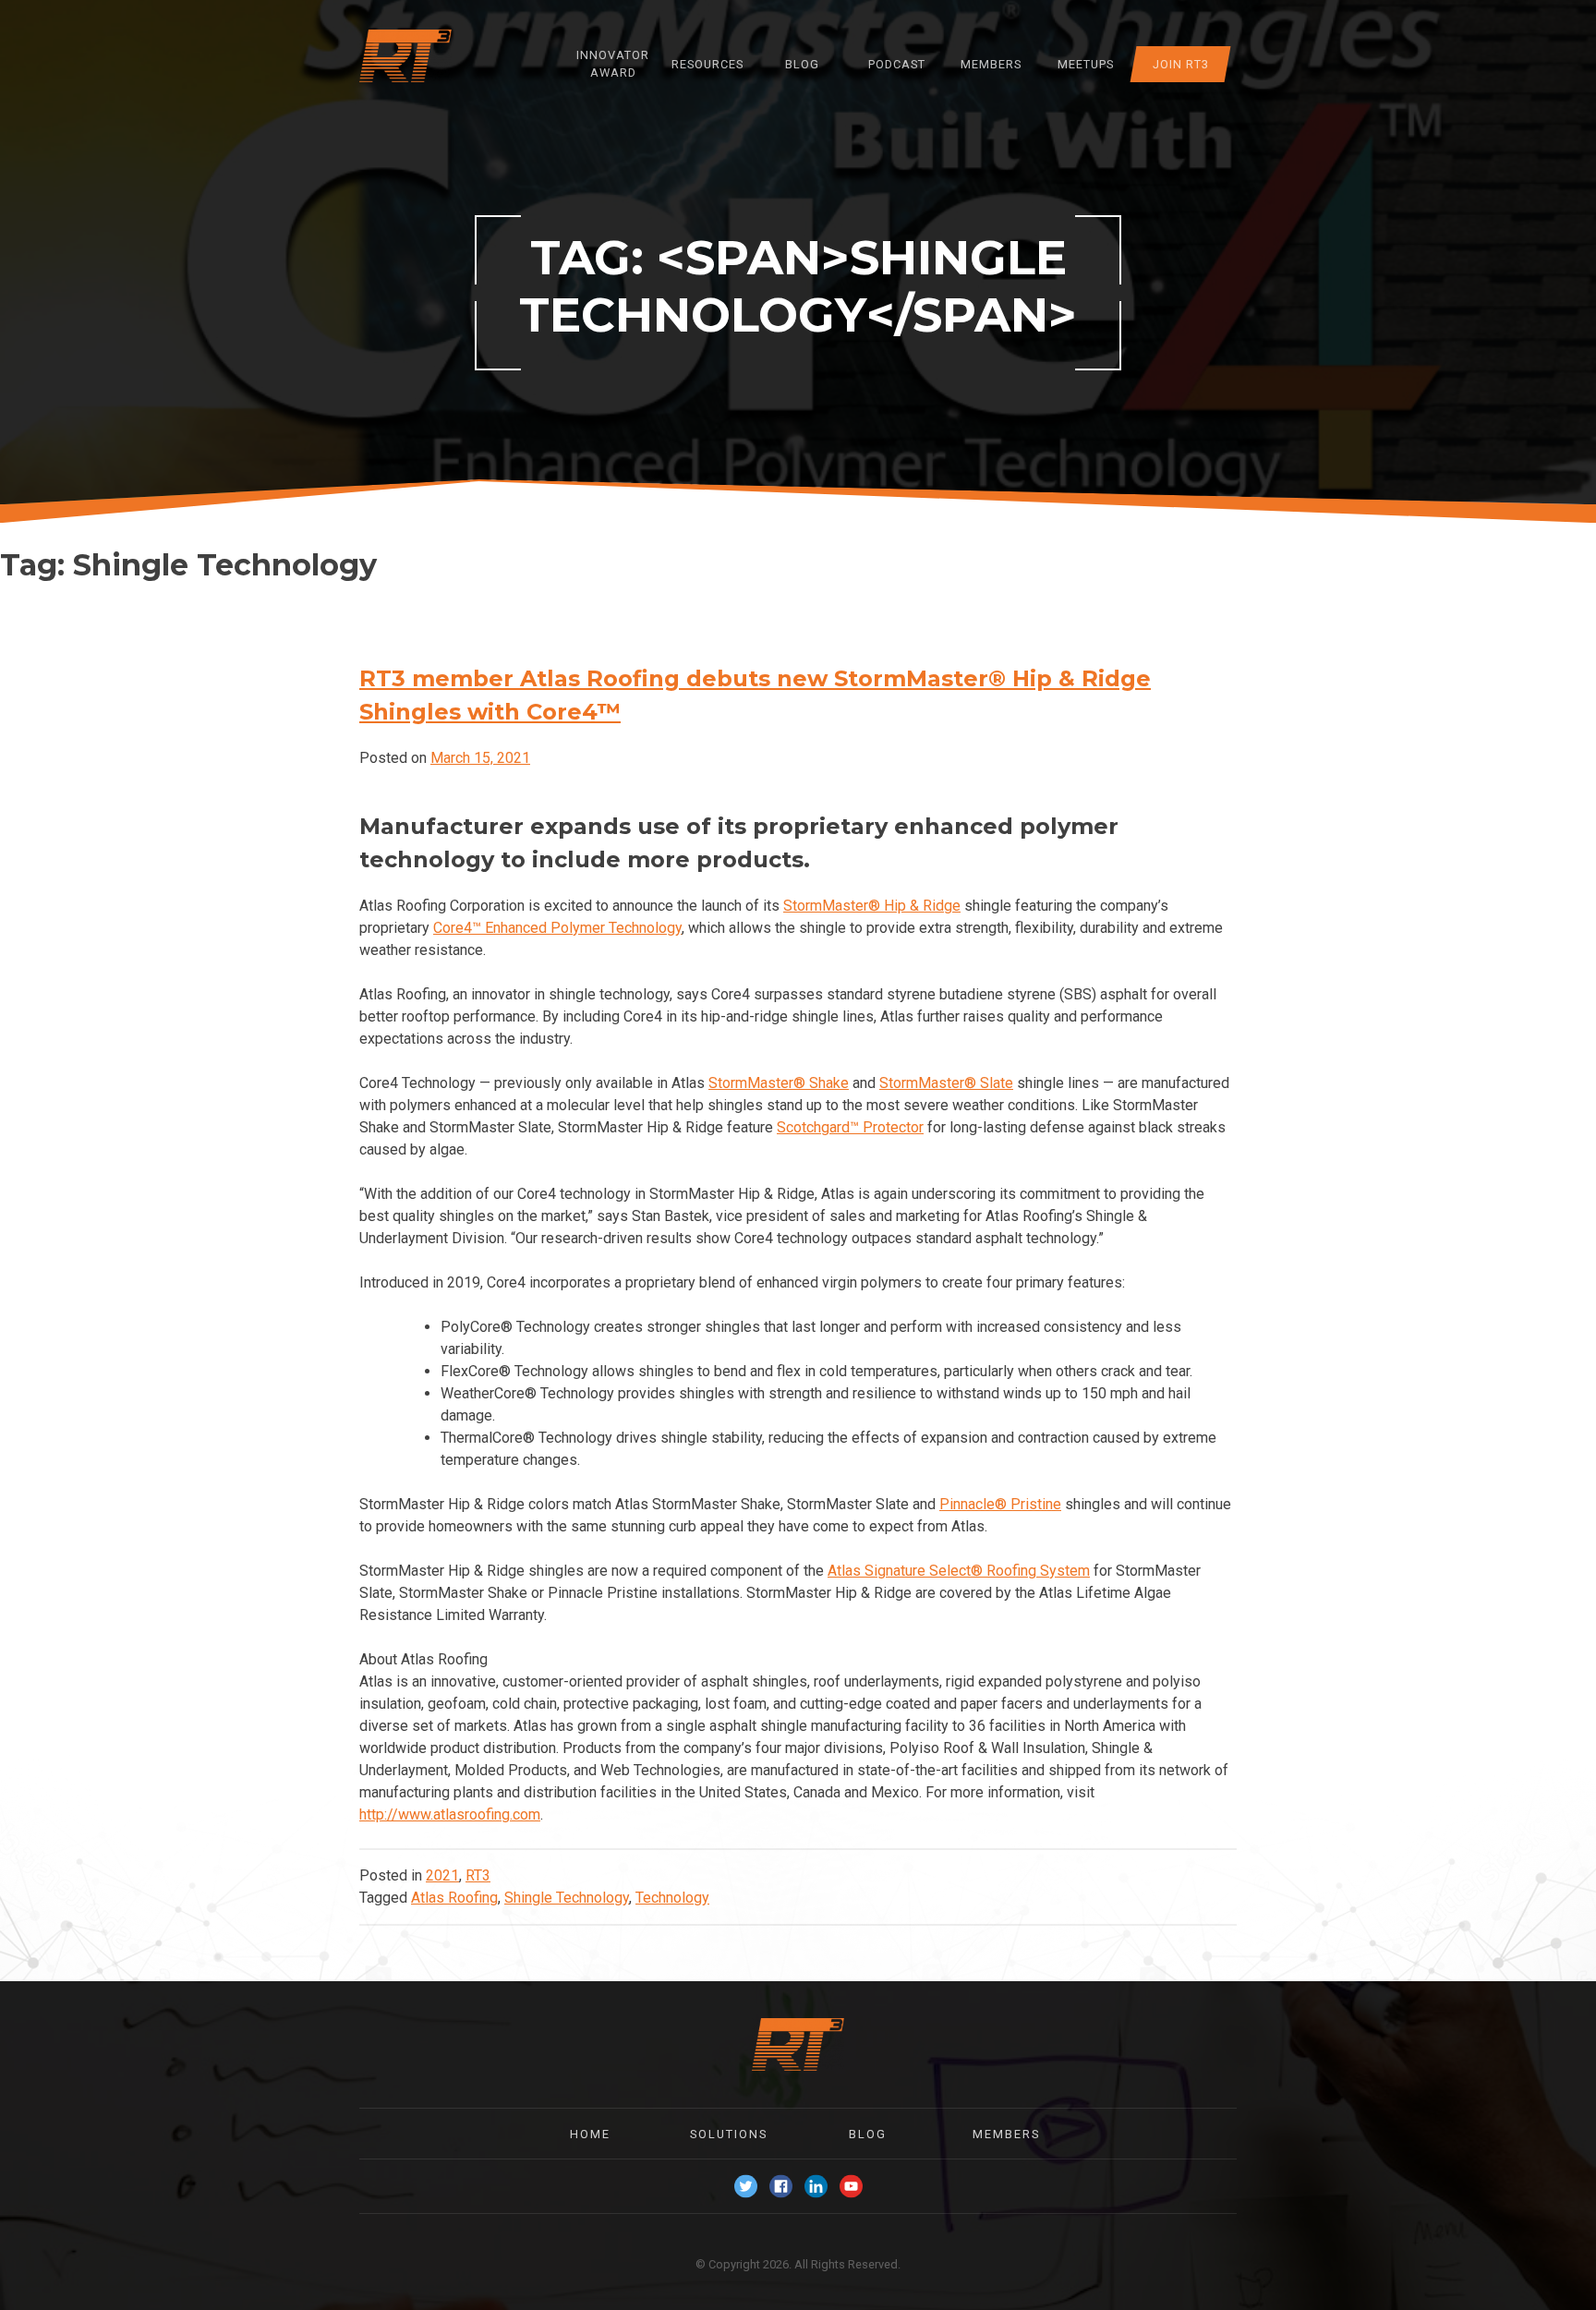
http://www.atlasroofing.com (450, 1814)
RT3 (478, 1875)
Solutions (729, 2134)
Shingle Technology (567, 1898)
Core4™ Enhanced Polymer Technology (557, 928)
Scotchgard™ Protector (850, 1127)
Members (991, 64)
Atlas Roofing (454, 1898)
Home (590, 2134)
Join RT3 (1180, 64)
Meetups (1086, 64)
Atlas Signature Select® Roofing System (959, 1571)
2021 (442, 1875)
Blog (802, 64)
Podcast (897, 64)
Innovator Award (613, 64)
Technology (672, 1898)
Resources (707, 64)
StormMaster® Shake (779, 1083)
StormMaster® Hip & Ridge (872, 906)
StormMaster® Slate (946, 1083)
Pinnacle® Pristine (1000, 1504)
